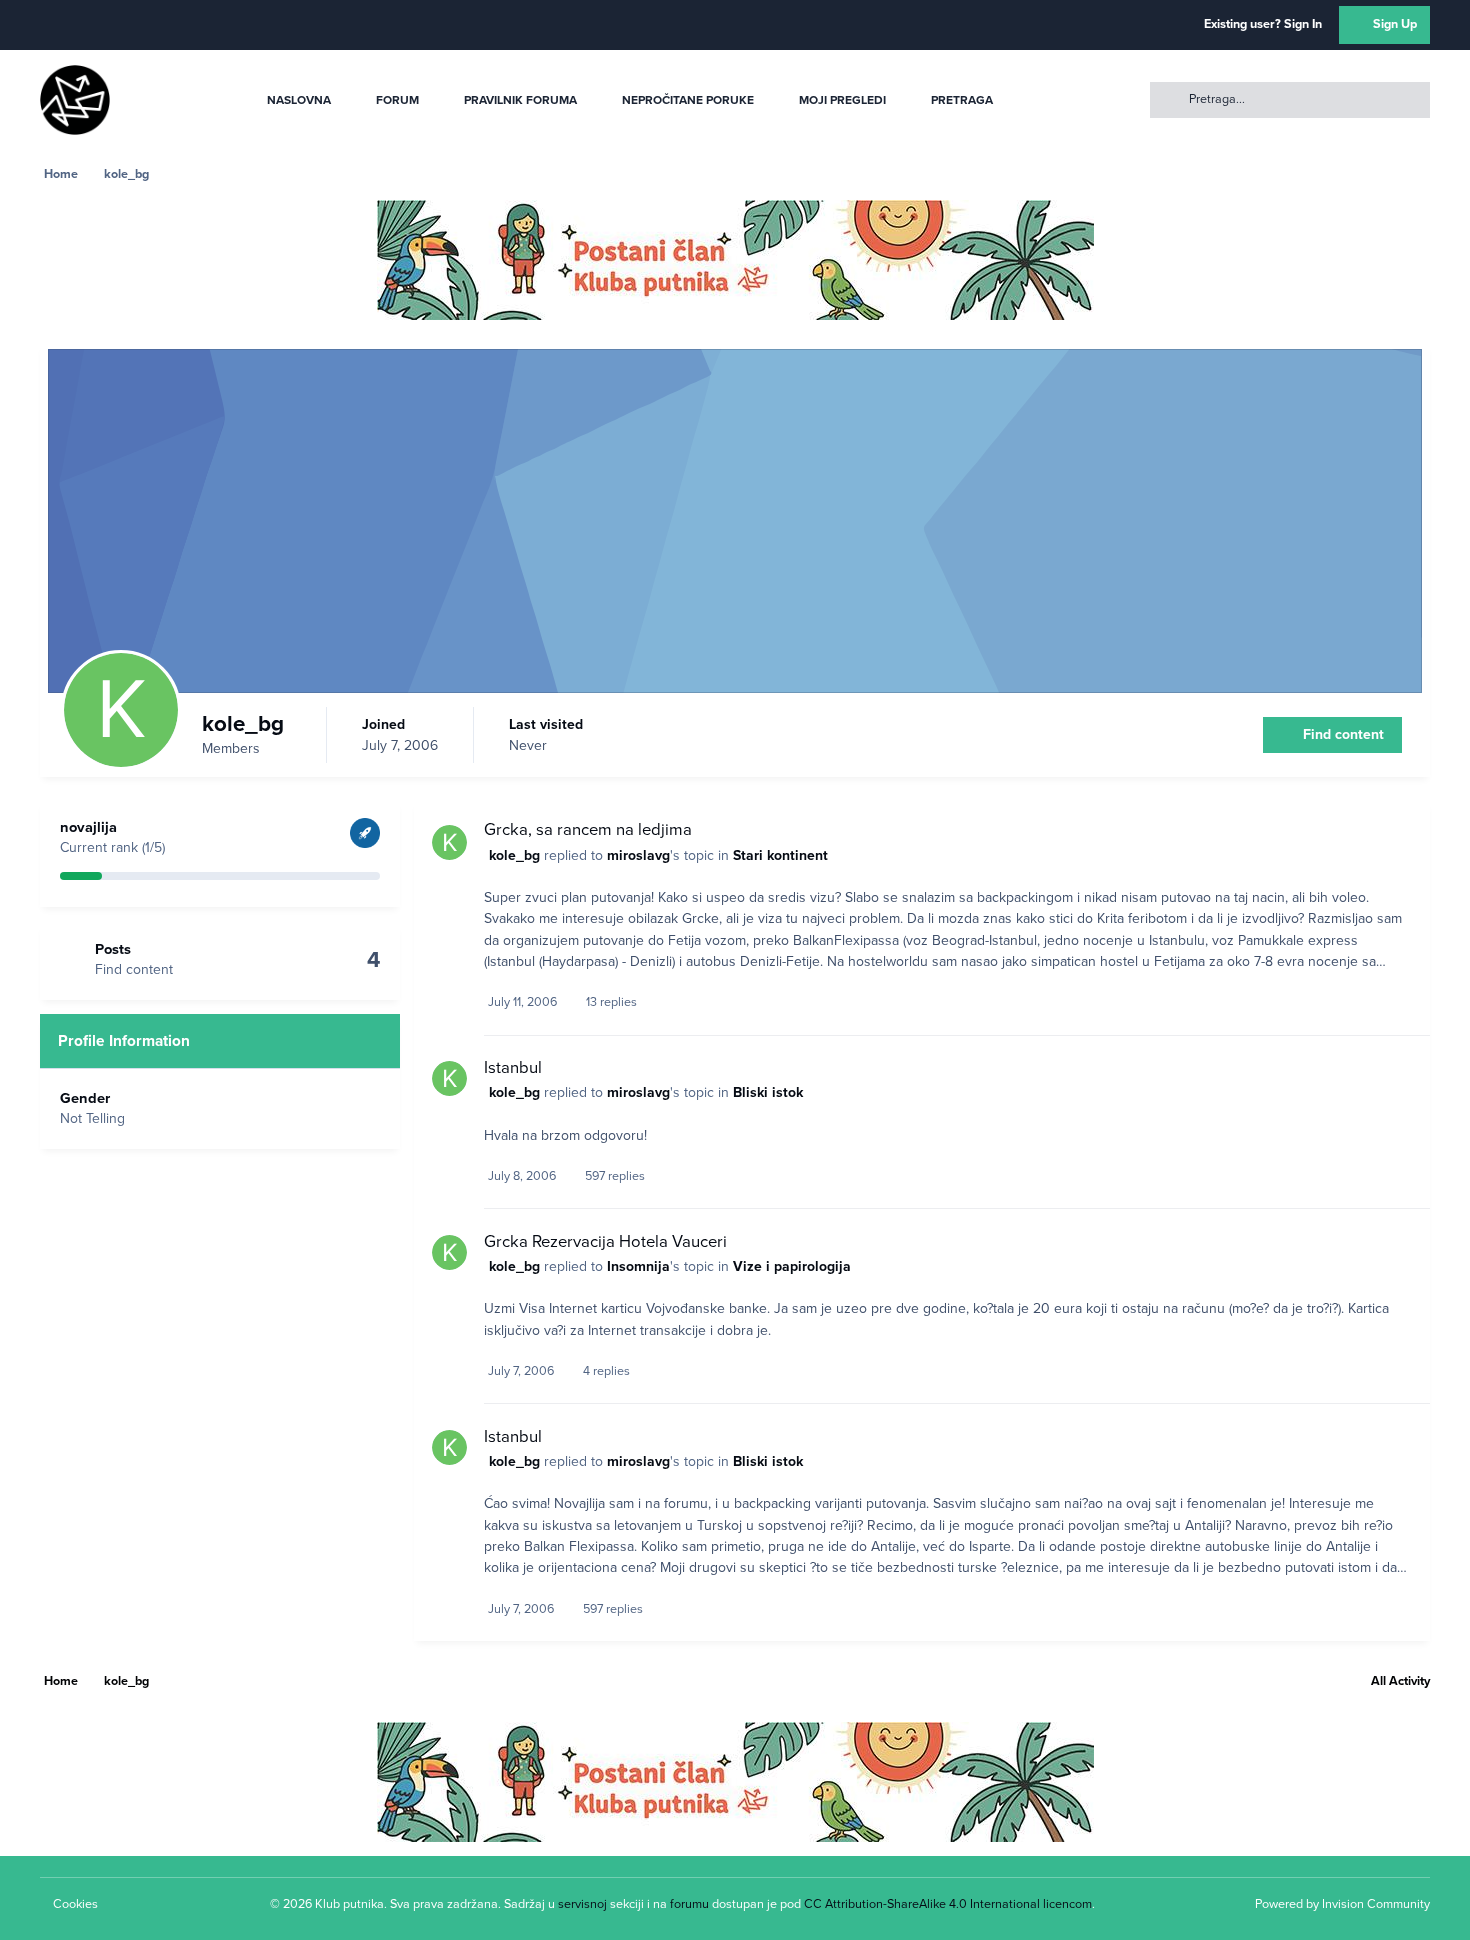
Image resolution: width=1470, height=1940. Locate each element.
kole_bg (514, 855)
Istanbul (513, 1068)
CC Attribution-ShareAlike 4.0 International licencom (948, 1904)
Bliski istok (768, 1092)
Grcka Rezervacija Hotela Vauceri (605, 1242)
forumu (689, 1904)
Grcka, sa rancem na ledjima (588, 830)
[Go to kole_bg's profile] (449, 842)
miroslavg (638, 855)
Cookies (75, 1904)
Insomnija (638, 1266)
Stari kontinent (780, 855)
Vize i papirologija (792, 1266)
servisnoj (582, 1904)
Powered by (1342, 1904)
